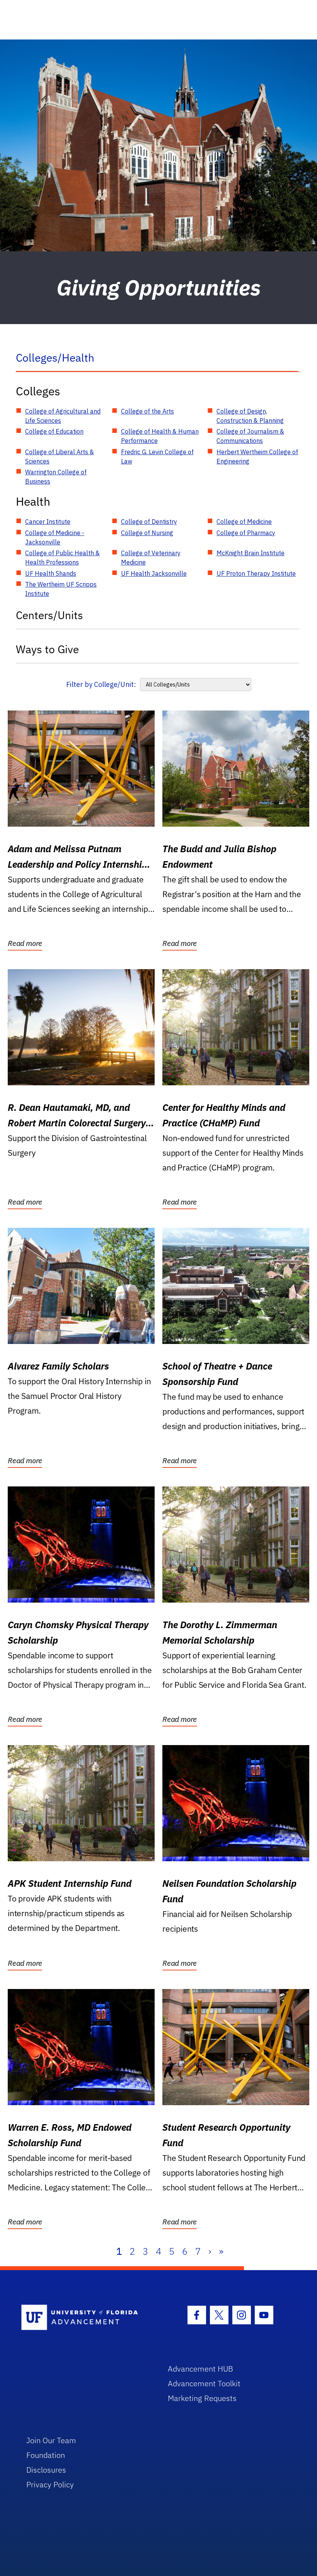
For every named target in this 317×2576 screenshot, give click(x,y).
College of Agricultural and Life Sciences (63, 416)
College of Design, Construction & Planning (250, 416)
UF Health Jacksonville (154, 573)
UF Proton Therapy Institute (256, 573)
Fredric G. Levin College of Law (157, 457)
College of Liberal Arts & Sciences (60, 457)
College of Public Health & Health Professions (62, 558)
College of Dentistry (149, 522)
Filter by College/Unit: (101, 684)
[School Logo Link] (86, 2318)
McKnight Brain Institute (251, 553)
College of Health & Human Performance (160, 436)
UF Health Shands (51, 573)
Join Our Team (51, 2440)
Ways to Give (47, 649)
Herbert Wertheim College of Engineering (257, 457)
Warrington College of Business (56, 477)
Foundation (46, 2455)
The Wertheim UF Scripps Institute (61, 589)
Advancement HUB (200, 2369)
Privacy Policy (50, 2484)
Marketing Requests (202, 2398)
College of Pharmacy (246, 533)
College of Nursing (147, 533)
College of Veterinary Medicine (151, 558)
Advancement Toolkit (204, 2383)
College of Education (54, 431)
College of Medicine (244, 522)
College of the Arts (147, 411)
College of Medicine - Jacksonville (55, 537)
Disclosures (46, 2470)
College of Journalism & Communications (250, 436)
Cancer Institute (48, 522)
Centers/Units (49, 615)
